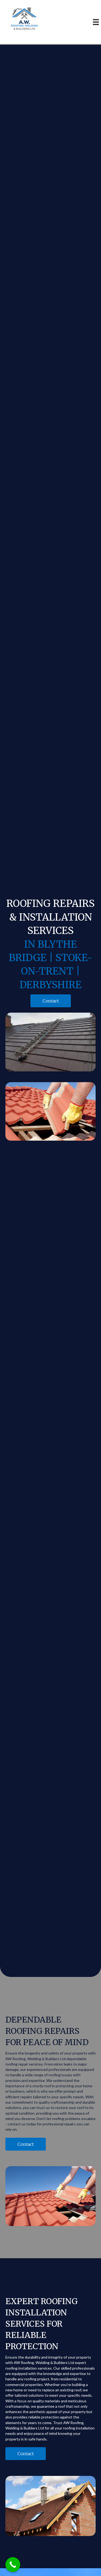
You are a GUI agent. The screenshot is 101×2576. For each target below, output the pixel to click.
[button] (51, 1001)
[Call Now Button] (13, 2565)
